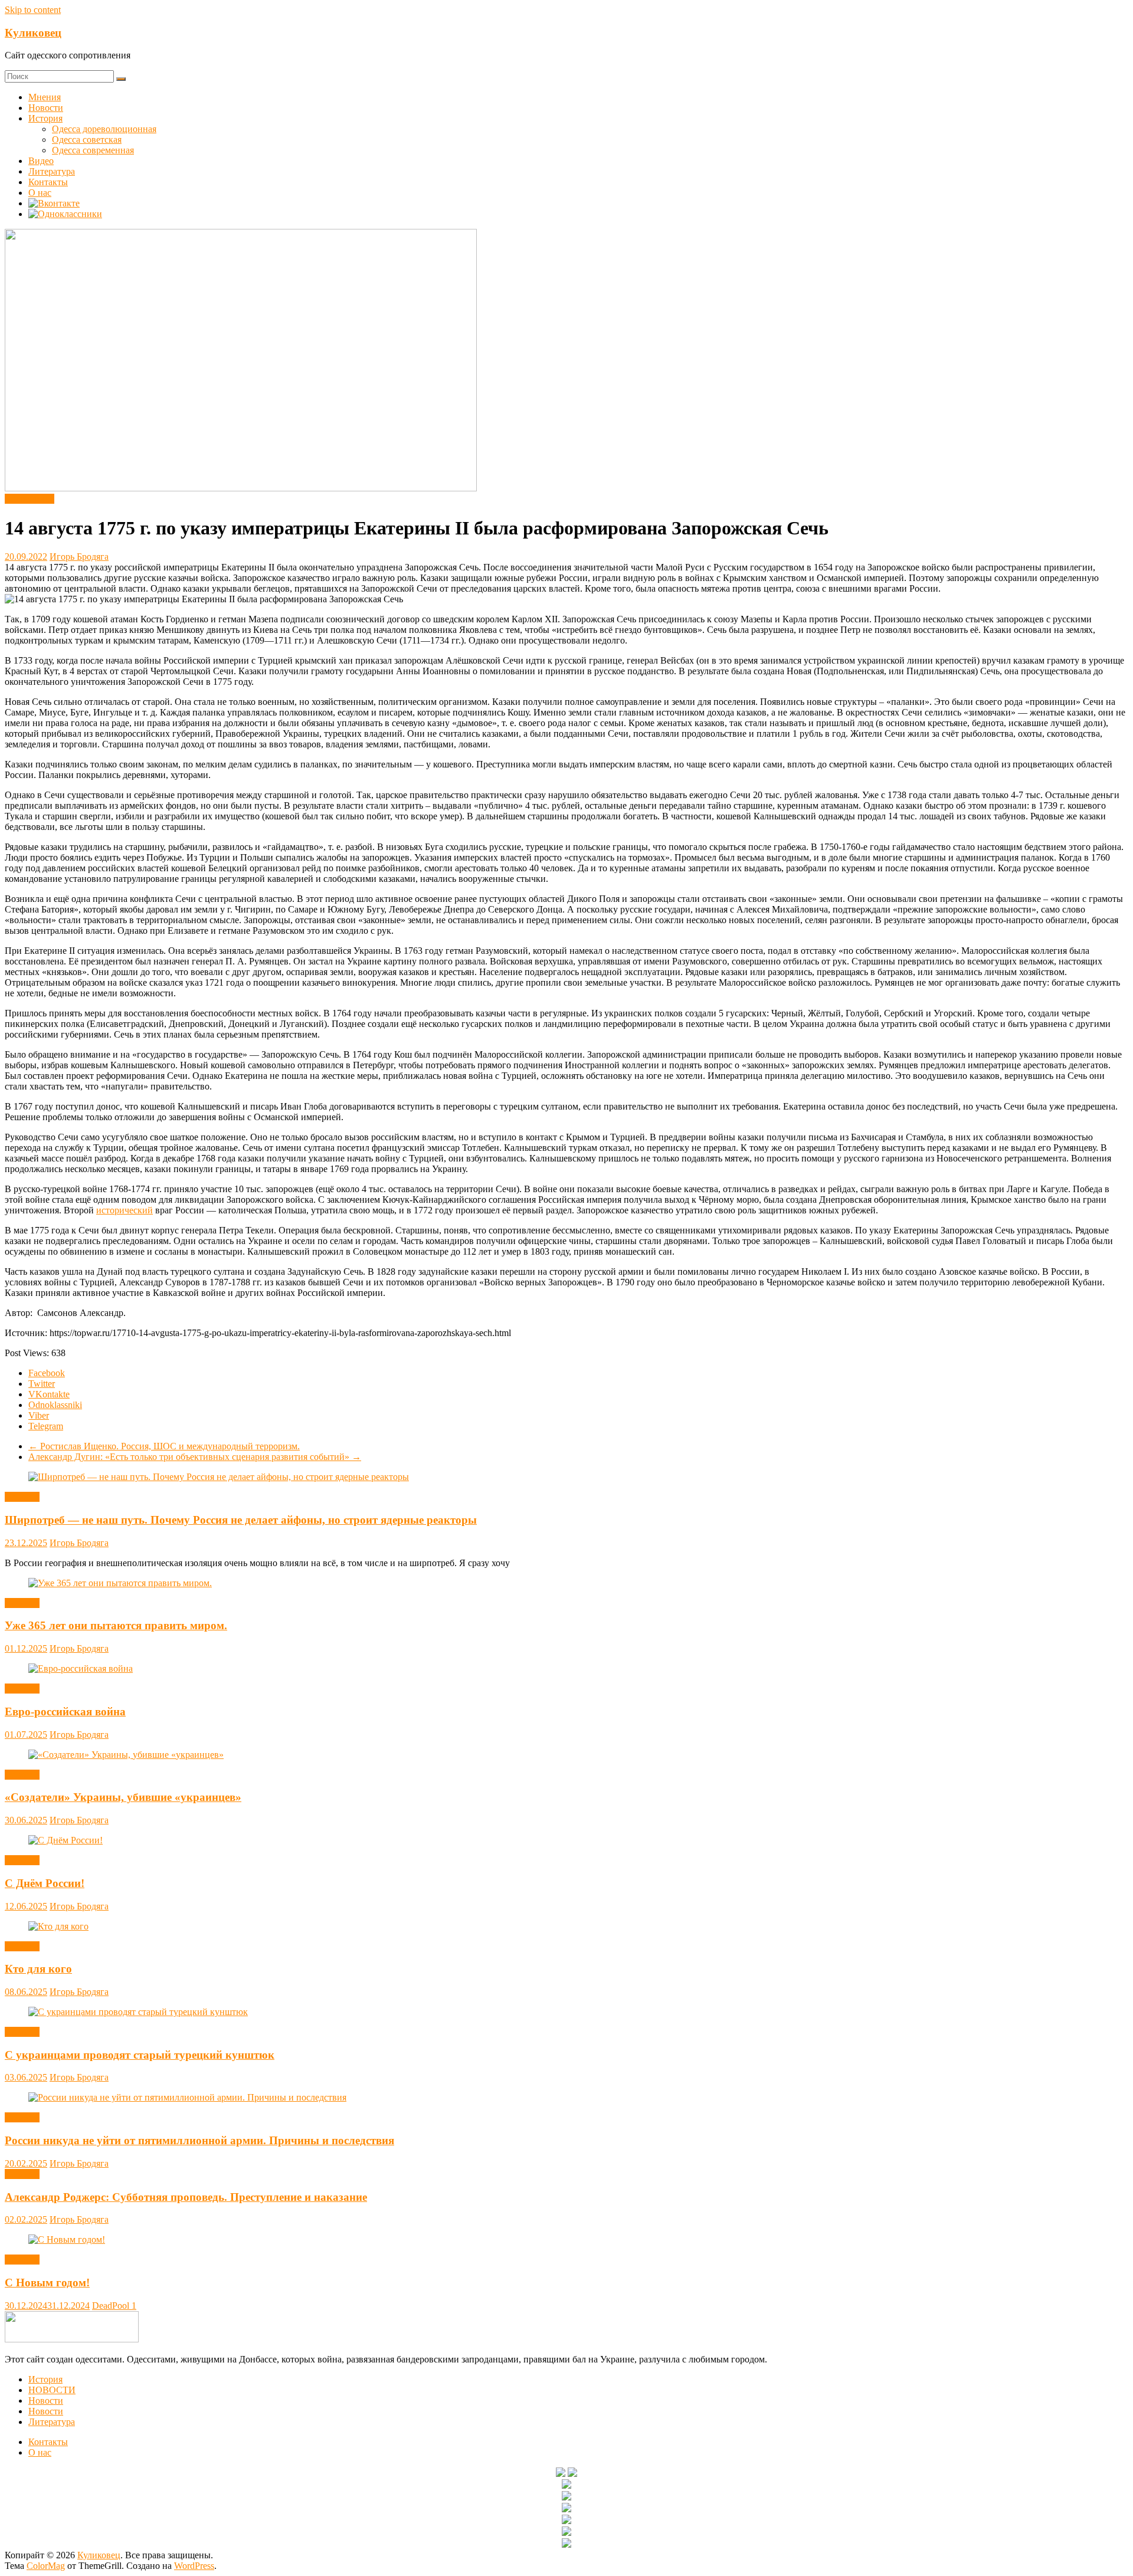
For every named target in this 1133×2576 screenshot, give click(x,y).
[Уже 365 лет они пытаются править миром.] (120, 1583)
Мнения (45, 97)
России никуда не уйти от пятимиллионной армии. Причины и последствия (199, 2140)
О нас (40, 193)
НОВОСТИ (52, 2390)
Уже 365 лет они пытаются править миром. (116, 1625)
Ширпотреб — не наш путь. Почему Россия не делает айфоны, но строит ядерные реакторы (241, 1520)
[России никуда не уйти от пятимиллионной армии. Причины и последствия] (187, 2097)
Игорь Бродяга (79, 557)
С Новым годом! (47, 2283)
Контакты (48, 182)
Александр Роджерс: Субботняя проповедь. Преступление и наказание (186, 2197)
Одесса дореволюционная (104, 129)
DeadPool (112, 2306)
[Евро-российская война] (81, 1668)
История (45, 118)
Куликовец (33, 33)
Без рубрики (30, 499)
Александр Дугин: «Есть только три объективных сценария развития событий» (195, 1457)
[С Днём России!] (66, 1840)
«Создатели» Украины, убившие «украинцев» (123, 1797)
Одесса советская (87, 140)
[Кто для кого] (58, 1926)
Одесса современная (93, 150)
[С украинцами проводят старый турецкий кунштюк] (138, 2012)
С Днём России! (45, 1883)
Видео (41, 161)
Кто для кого (38, 1969)
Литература (52, 171)
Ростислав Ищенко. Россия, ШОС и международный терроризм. (164, 1446)
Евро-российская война (65, 1712)
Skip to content (33, 10)
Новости (46, 108)
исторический (125, 1210)
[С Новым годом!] (67, 2239)
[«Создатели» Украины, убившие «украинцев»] (126, 1755)
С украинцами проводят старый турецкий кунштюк (140, 2055)
